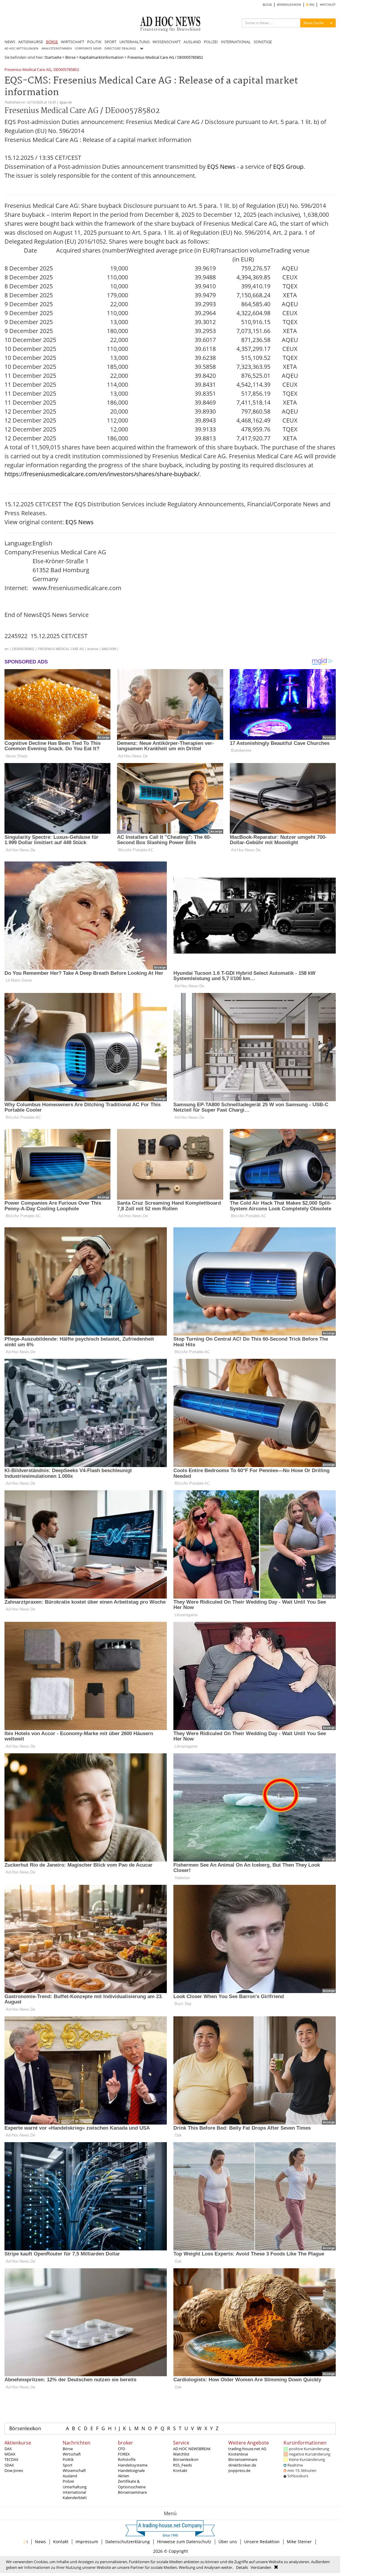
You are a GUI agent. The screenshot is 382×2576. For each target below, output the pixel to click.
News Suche (314, 23)
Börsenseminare (132, 2492)
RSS (311, 5)
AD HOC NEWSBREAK (192, 2449)
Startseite (53, 57)
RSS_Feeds (182, 2465)
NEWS (10, 42)
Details (242, 2567)
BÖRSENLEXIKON (289, 5)
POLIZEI (211, 42)
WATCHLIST (328, 5)
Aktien (124, 2476)
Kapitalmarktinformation (101, 57)
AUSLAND (192, 42)
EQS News (221, 167)
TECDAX (11, 2459)
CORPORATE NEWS (88, 48)
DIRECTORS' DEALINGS (120, 48)
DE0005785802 (66, 70)
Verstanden (261, 2567)
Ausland (70, 2476)
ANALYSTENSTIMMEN (57, 48)
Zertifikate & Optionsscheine (132, 2484)
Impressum (87, 2542)
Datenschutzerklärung (128, 2542)
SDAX (9, 2465)
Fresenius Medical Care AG (28, 70)
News (40, 2542)
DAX (8, 2449)
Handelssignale (131, 2470)
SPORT (110, 42)
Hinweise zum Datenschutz (184, 2542)
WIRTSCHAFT (73, 42)
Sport (68, 2465)
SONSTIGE (263, 42)
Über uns (228, 2542)
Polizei (68, 2481)
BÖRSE (52, 42)
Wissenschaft (74, 2470)
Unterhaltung (75, 2487)
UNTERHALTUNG (134, 42)
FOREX (124, 2454)
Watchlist (181, 2454)
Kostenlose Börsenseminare (243, 2457)
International (74, 2492)
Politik (68, 2459)
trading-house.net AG (247, 2449)
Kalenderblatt (75, 2498)
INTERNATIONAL (236, 42)
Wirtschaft (72, 2454)
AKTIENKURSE (31, 42)
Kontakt (180, 2470)
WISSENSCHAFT (167, 42)
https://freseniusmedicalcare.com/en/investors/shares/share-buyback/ (102, 474)
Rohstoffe (127, 2459)
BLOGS (267, 5)
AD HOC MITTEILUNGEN (21, 48)
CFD (121, 2449)
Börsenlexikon (25, 2428)
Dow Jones (14, 2470)
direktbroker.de (242, 2465)
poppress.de (239, 2470)
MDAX (10, 2454)
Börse (70, 57)
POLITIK (94, 42)
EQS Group (288, 167)
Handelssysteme (133, 2465)
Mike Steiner (299, 2542)
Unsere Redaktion (262, 2542)
